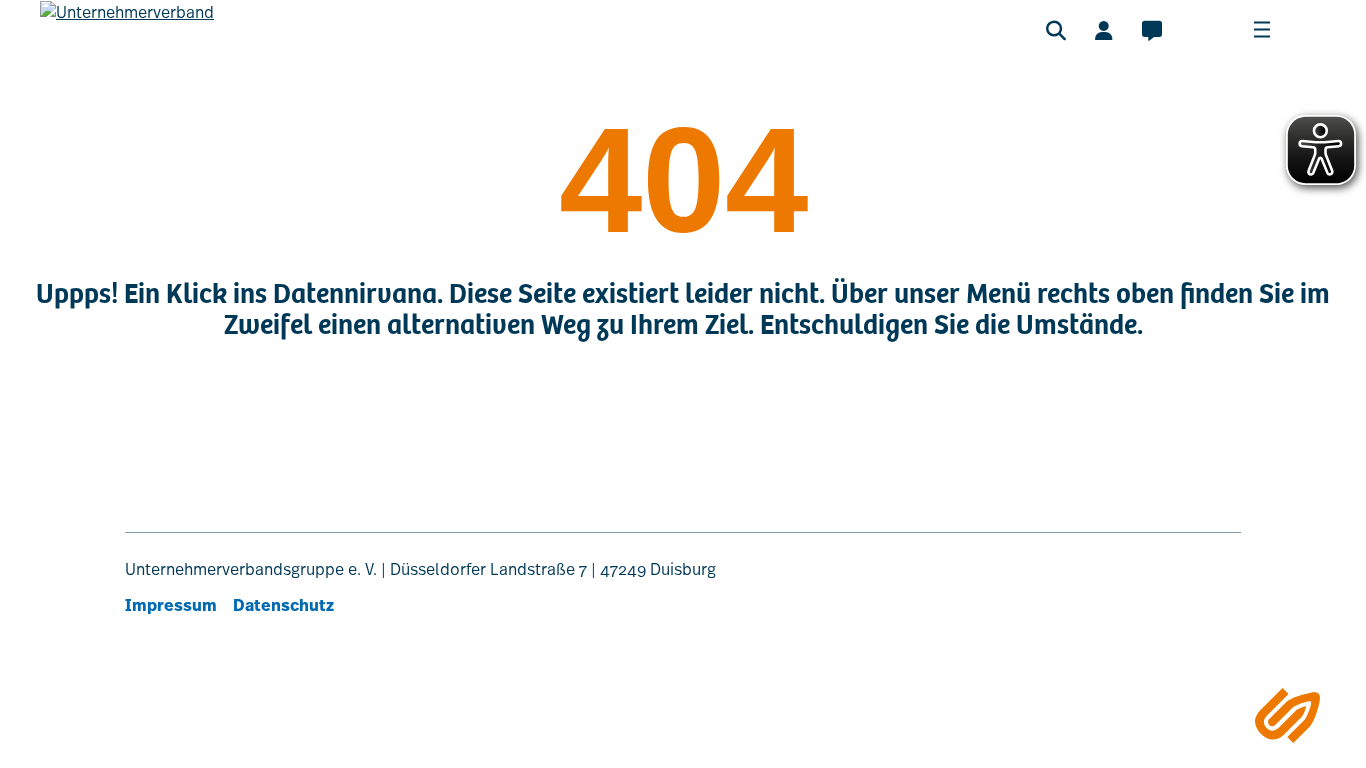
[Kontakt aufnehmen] (1152, 30)
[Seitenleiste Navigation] (1287, 715)
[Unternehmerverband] (127, 41)
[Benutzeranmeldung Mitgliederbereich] (1104, 30)
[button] (1056, 30)
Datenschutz (283, 605)
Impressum (171, 605)
